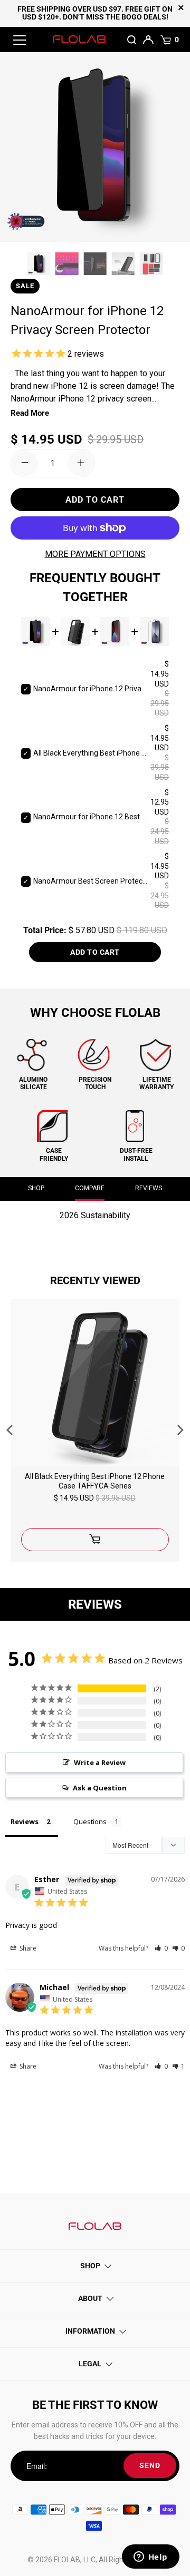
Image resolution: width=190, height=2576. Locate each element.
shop (36, 1188)
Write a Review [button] (100, 1762)
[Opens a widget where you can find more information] (150, 2558)
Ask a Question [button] (100, 1788)
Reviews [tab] (25, 1821)
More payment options (95, 554)
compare (90, 1188)
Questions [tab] (90, 1821)
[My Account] (149, 39)
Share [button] (27, 1948)
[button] (161, 1948)
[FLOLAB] (79, 39)
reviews (149, 1188)
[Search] (132, 40)
